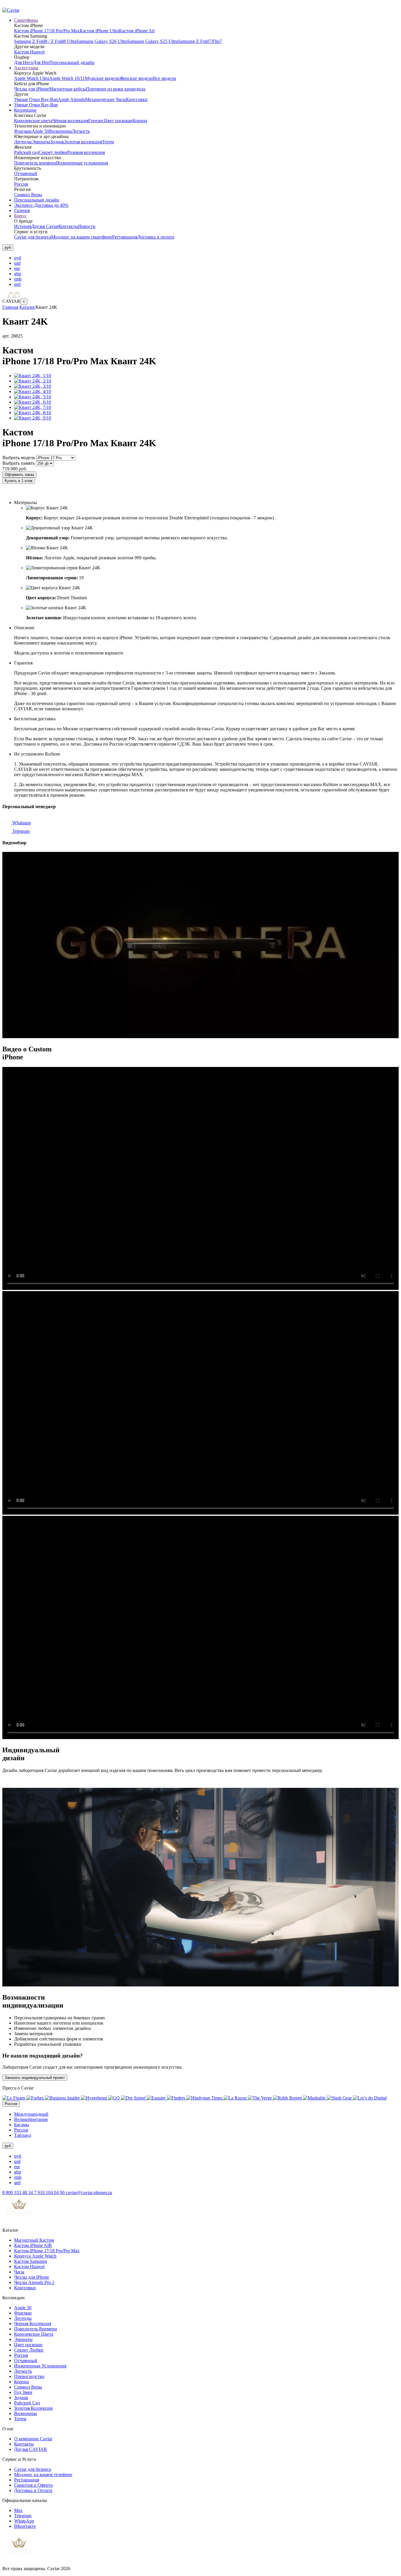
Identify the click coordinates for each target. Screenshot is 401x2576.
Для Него (23, 62)
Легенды (23, 142)
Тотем (108, 142)
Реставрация (125, 237)
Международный (31, 2114)
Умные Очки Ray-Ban (36, 99)
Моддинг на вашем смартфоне (82, 237)
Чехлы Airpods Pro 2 (34, 2282)
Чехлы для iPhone (32, 89)
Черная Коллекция (33, 2324)
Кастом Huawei (29, 52)
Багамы (22, 2125)
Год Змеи (23, 2392)
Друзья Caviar (45, 226)
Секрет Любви (29, 2350)
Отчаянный (26, 173)
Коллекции (25, 110)
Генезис (96, 121)
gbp (18, 274)
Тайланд (23, 2135)
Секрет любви (53, 152)
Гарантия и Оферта (33, 2485)
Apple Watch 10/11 (67, 78)
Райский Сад (27, 2403)
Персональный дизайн (72, 62)
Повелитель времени (35, 163)
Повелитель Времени (36, 2329)
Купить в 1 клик (19, 481)
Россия (21, 184)
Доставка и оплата (156, 237)
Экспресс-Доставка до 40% (41, 205)
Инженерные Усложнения (40, 2366)
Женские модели (136, 78)
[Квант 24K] (33, 376)
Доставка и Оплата (33, 2490)
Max (18, 2510)
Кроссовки (137, 99)
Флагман (23, 131)
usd (17, 263)
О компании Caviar (33, 2439)
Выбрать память (18, 463)
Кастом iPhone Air (137, 31)
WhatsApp (24, 2521)
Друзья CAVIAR (31, 2449)
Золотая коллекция (83, 142)
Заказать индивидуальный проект (35, 2078)
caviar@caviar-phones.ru (89, 2192)
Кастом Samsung (31, 2261)
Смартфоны (26, 20)
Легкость (81, 131)
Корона (140, 121)
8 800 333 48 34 (18, 2192)
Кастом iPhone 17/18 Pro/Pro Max (47, 31)
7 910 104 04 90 (50, 2192)
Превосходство (29, 2376)
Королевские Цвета (34, 2334)
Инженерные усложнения (82, 163)
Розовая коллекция (86, 152)
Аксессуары (26, 68)
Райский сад (26, 152)
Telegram (20, 831)
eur (17, 268)
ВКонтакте (25, 2526)
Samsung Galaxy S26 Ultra (102, 41)
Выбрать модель (19, 458)
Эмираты (41, 142)
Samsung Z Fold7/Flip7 (200, 41)
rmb (18, 279)
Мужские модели (102, 78)
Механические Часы (106, 99)
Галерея (22, 210)
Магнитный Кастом (34, 2240)
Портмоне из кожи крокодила (116, 89)
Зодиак (57, 142)
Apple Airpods (71, 99)
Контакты (68, 226)
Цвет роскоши (118, 121)
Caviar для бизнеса (33, 237)
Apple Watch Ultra (32, 78)
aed (17, 284)
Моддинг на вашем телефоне (43, 2475)
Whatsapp (21, 823)
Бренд (20, 216)
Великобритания (31, 2119)
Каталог (27, 307)
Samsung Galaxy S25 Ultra (153, 41)
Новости (87, 226)
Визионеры (60, 131)
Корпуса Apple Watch (35, 2256)
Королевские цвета (33, 121)
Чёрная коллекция (70, 121)
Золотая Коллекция (33, 2408)
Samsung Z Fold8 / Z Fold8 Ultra (45, 41)
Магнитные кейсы (68, 89)
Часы (19, 2272)
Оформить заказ (19, 475)
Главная (10, 307)
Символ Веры (28, 195)
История (23, 226)
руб (18, 258)
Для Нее (41, 62)
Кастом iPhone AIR (33, 2245)
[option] (206, 258)
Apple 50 (40, 131)
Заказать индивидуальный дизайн (37, 492)
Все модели (165, 78)
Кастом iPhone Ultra (99, 31)
